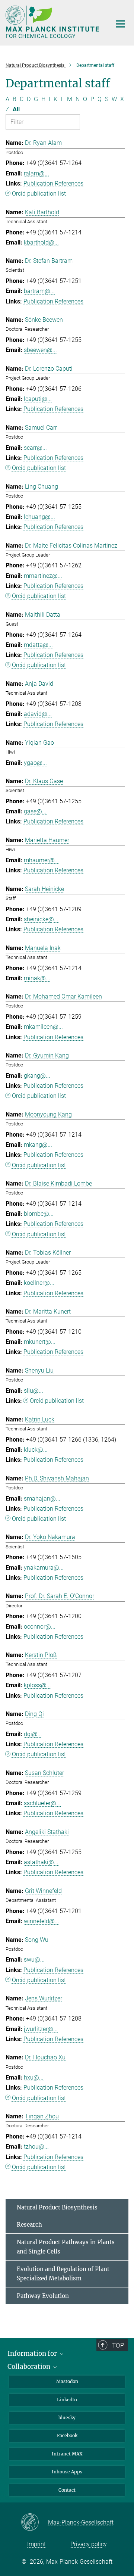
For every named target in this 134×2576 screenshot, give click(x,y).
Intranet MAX (67, 2454)
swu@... (34, 1960)
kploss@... (37, 1685)
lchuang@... (39, 517)
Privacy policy (89, 2544)
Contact (67, 2490)
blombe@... (39, 1214)
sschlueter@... (42, 1803)
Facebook (67, 2435)
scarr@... (35, 448)
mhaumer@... (42, 860)
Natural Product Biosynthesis (57, 2207)
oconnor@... (40, 1627)
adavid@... (38, 714)
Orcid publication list (39, 194)
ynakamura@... (44, 1568)
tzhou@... (36, 2147)
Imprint (36, 2544)
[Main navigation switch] (121, 24)
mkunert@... (40, 1342)
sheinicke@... (41, 919)
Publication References (53, 183)
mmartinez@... (43, 576)
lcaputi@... (38, 399)
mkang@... (38, 1145)
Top (118, 2345)
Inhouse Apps (67, 2472)
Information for (33, 2354)
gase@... (35, 811)
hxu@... (34, 2077)
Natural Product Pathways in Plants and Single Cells (66, 2247)
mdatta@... (38, 645)
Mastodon (67, 2381)
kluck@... (36, 1450)
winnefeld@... (42, 1921)
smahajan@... (42, 1499)
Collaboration (30, 2367)
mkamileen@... (43, 1027)
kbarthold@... (41, 242)
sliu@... (33, 1391)
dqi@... (33, 1734)
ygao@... (35, 763)
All (16, 109)
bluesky (67, 2418)
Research (29, 2225)
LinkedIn (67, 2400)
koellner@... (39, 1283)
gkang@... (37, 1076)
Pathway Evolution (43, 2296)
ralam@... (36, 173)
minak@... (37, 978)
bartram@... (39, 291)
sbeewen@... (40, 350)
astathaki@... (41, 1862)
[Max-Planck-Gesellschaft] (34, 2523)
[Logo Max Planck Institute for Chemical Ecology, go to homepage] (53, 22)
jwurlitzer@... (41, 2029)
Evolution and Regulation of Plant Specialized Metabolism (63, 2274)
